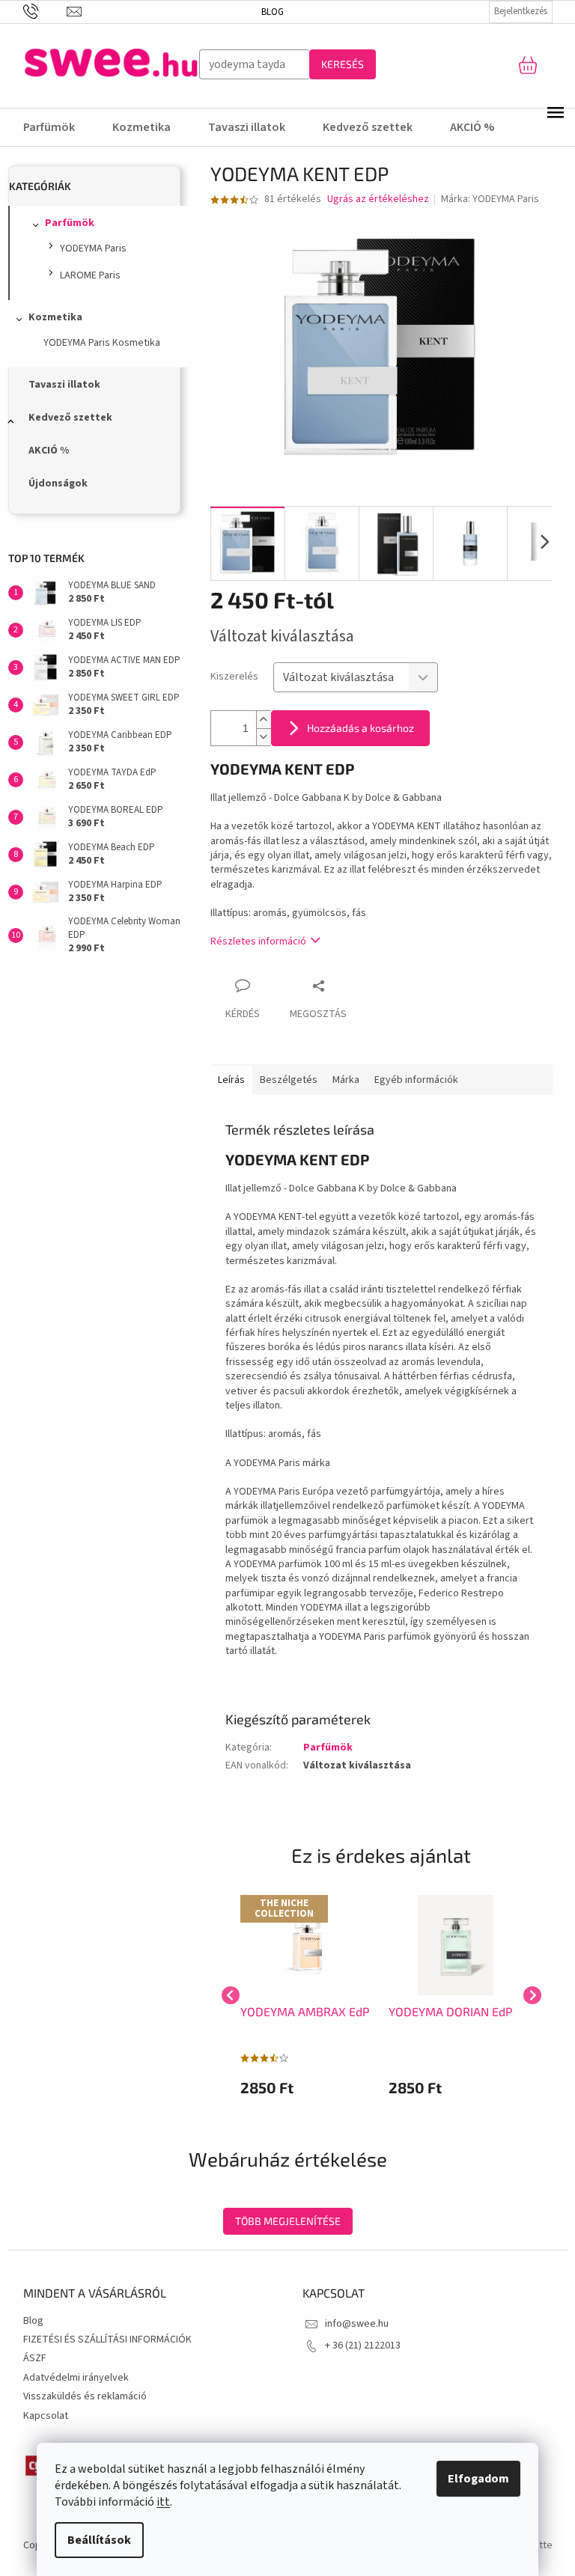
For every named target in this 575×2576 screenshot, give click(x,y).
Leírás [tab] (231, 1080)
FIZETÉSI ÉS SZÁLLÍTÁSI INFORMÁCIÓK (107, 2340)
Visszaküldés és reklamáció (85, 2396)
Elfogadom (473, 2479)
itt (158, 2502)
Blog (267, 12)
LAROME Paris (90, 275)
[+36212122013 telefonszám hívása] (39, 11)
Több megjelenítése (288, 2221)
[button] (307, 2087)
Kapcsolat (46, 2416)
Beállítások (94, 2540)
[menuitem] (52, 127)
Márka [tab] (346, 1080)
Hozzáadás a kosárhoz (360, 728)
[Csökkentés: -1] (264, 737)
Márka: (490, 199)
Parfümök (70, 223)
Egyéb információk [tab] (416, 1080)
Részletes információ (258, 941)
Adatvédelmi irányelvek (76, 2378)
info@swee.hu (357, 2324)
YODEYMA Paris (93, 248)
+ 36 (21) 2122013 (363, 2345)
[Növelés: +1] (264, 720)
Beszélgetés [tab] (289, 1080)
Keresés (337, 64)
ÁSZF (35, 2358)
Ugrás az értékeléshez (378, 199)
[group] (307, 1995)
